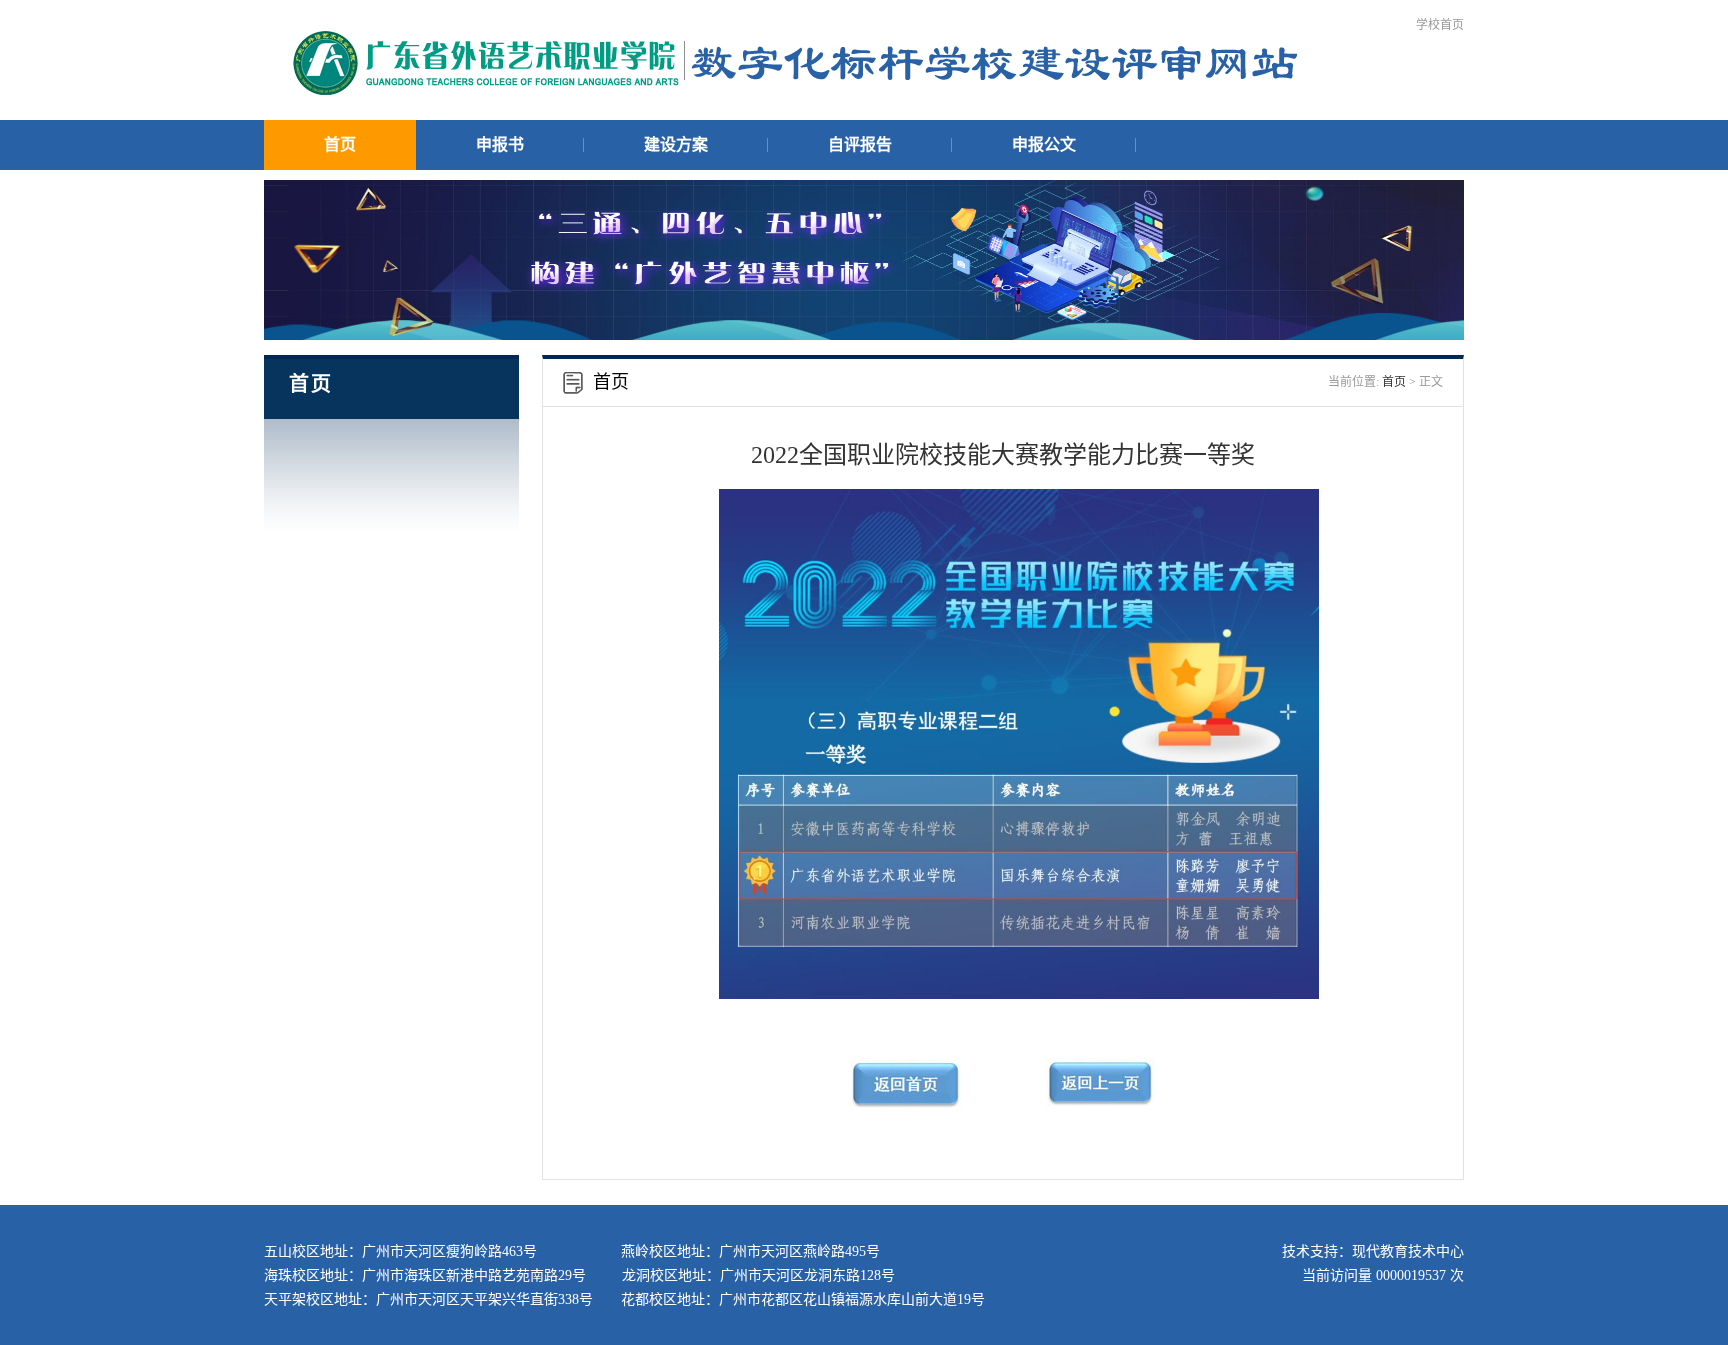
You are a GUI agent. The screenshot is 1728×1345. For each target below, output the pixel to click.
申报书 (500, 144)
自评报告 (860, 144)
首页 (340, 144)
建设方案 (676, 144)
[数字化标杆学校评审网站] (794, 92)
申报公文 (1044, 144)
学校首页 (1440, 25)
